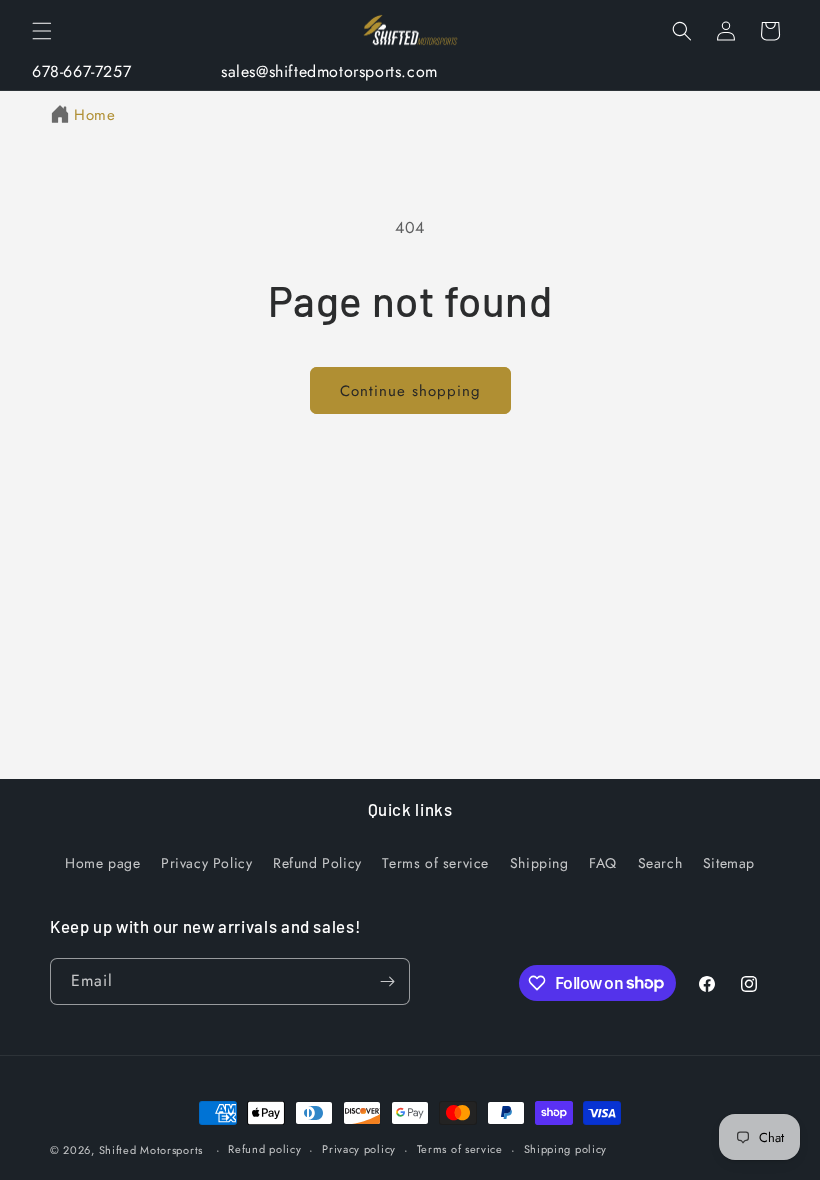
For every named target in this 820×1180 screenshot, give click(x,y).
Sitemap (729, 863)
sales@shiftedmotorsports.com (329, 71)
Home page (102, 863)
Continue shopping (410, 391)
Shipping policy (566, 1149)
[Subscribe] (387, 981)
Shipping (539, 863)
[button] (42, 31)
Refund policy (264, 1149)
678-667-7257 (81, 71)
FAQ (603, 863)
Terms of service (435, 863)
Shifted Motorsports (151, 1150)
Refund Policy (317, 863)
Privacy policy (359, 1149)
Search (660, 863)
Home (94, 115)
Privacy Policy (206, 863)
